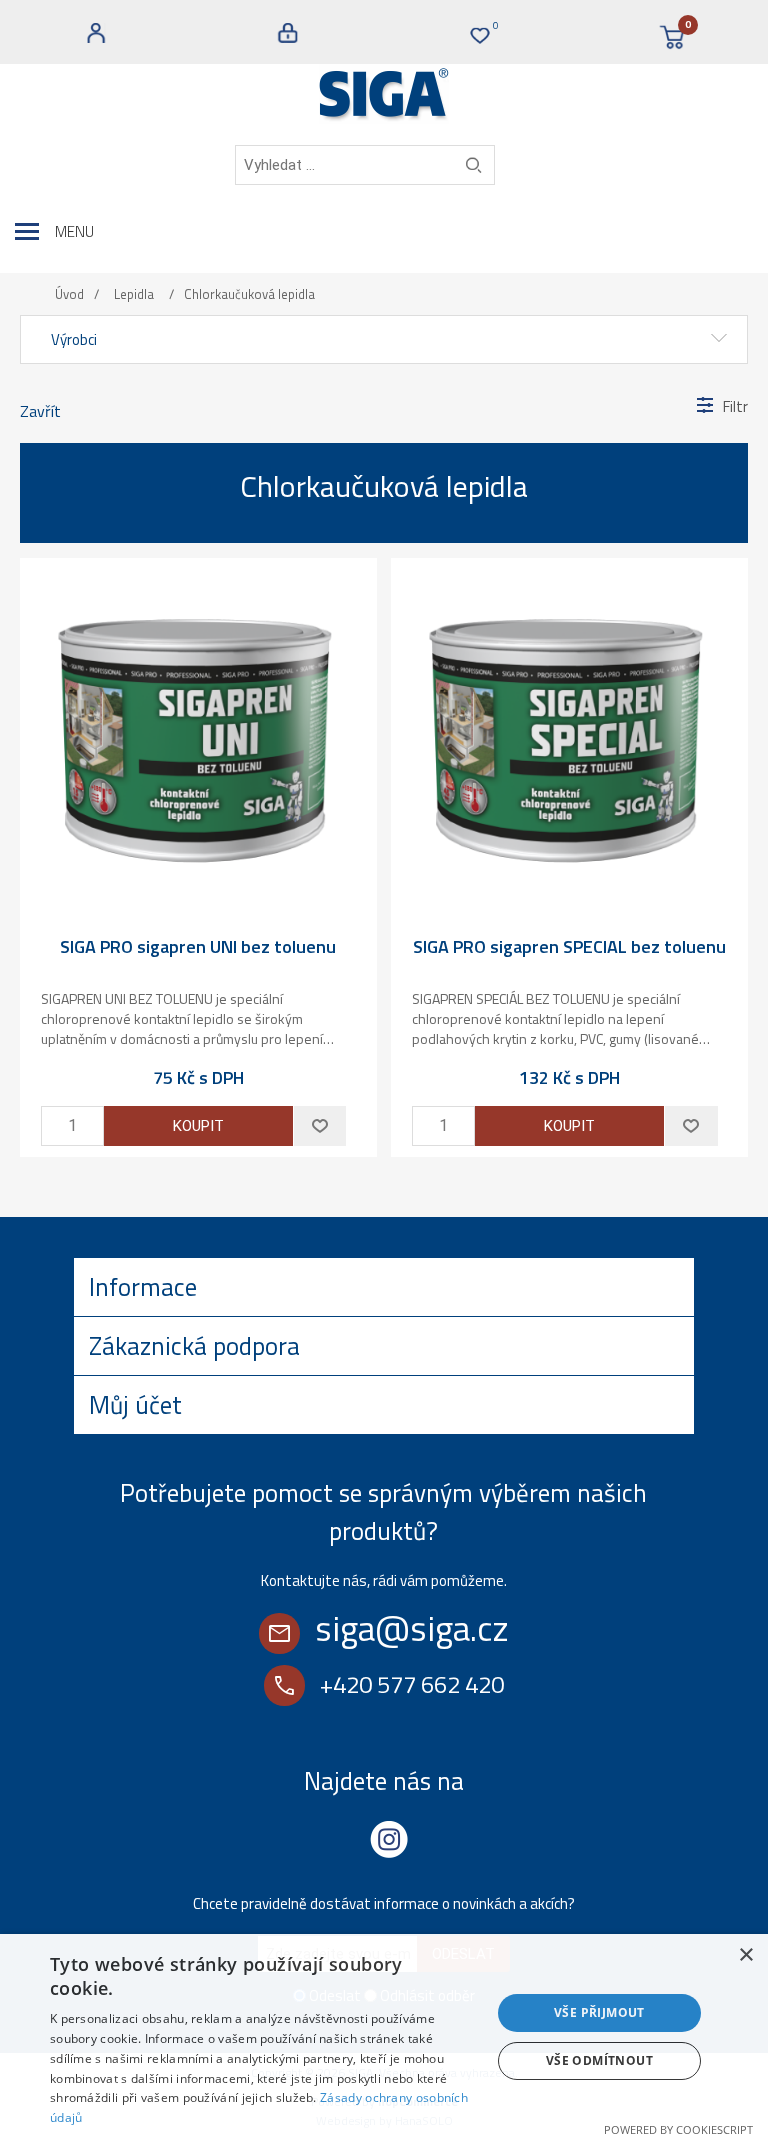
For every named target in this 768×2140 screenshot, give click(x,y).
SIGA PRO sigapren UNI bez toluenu (198, 946)
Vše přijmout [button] (599, 2012)
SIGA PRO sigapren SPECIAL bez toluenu (569, 946)
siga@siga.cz (411, 1628)
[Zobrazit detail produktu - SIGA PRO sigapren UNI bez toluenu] (198, 736)
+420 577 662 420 (412, 1684)
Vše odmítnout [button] (599, 2060)
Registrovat (96, 33)
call (284, 1685)
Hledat (474, 165)
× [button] (745, 1955)
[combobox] (365, 165)
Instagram (389, 1839)
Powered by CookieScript (678, 2129)
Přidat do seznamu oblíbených (320, 1126)
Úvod (69, 294)
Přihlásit (288, 33)
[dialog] (384, 2037)
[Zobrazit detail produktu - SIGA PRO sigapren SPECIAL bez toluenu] (569, 736)
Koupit (198, 1126)
